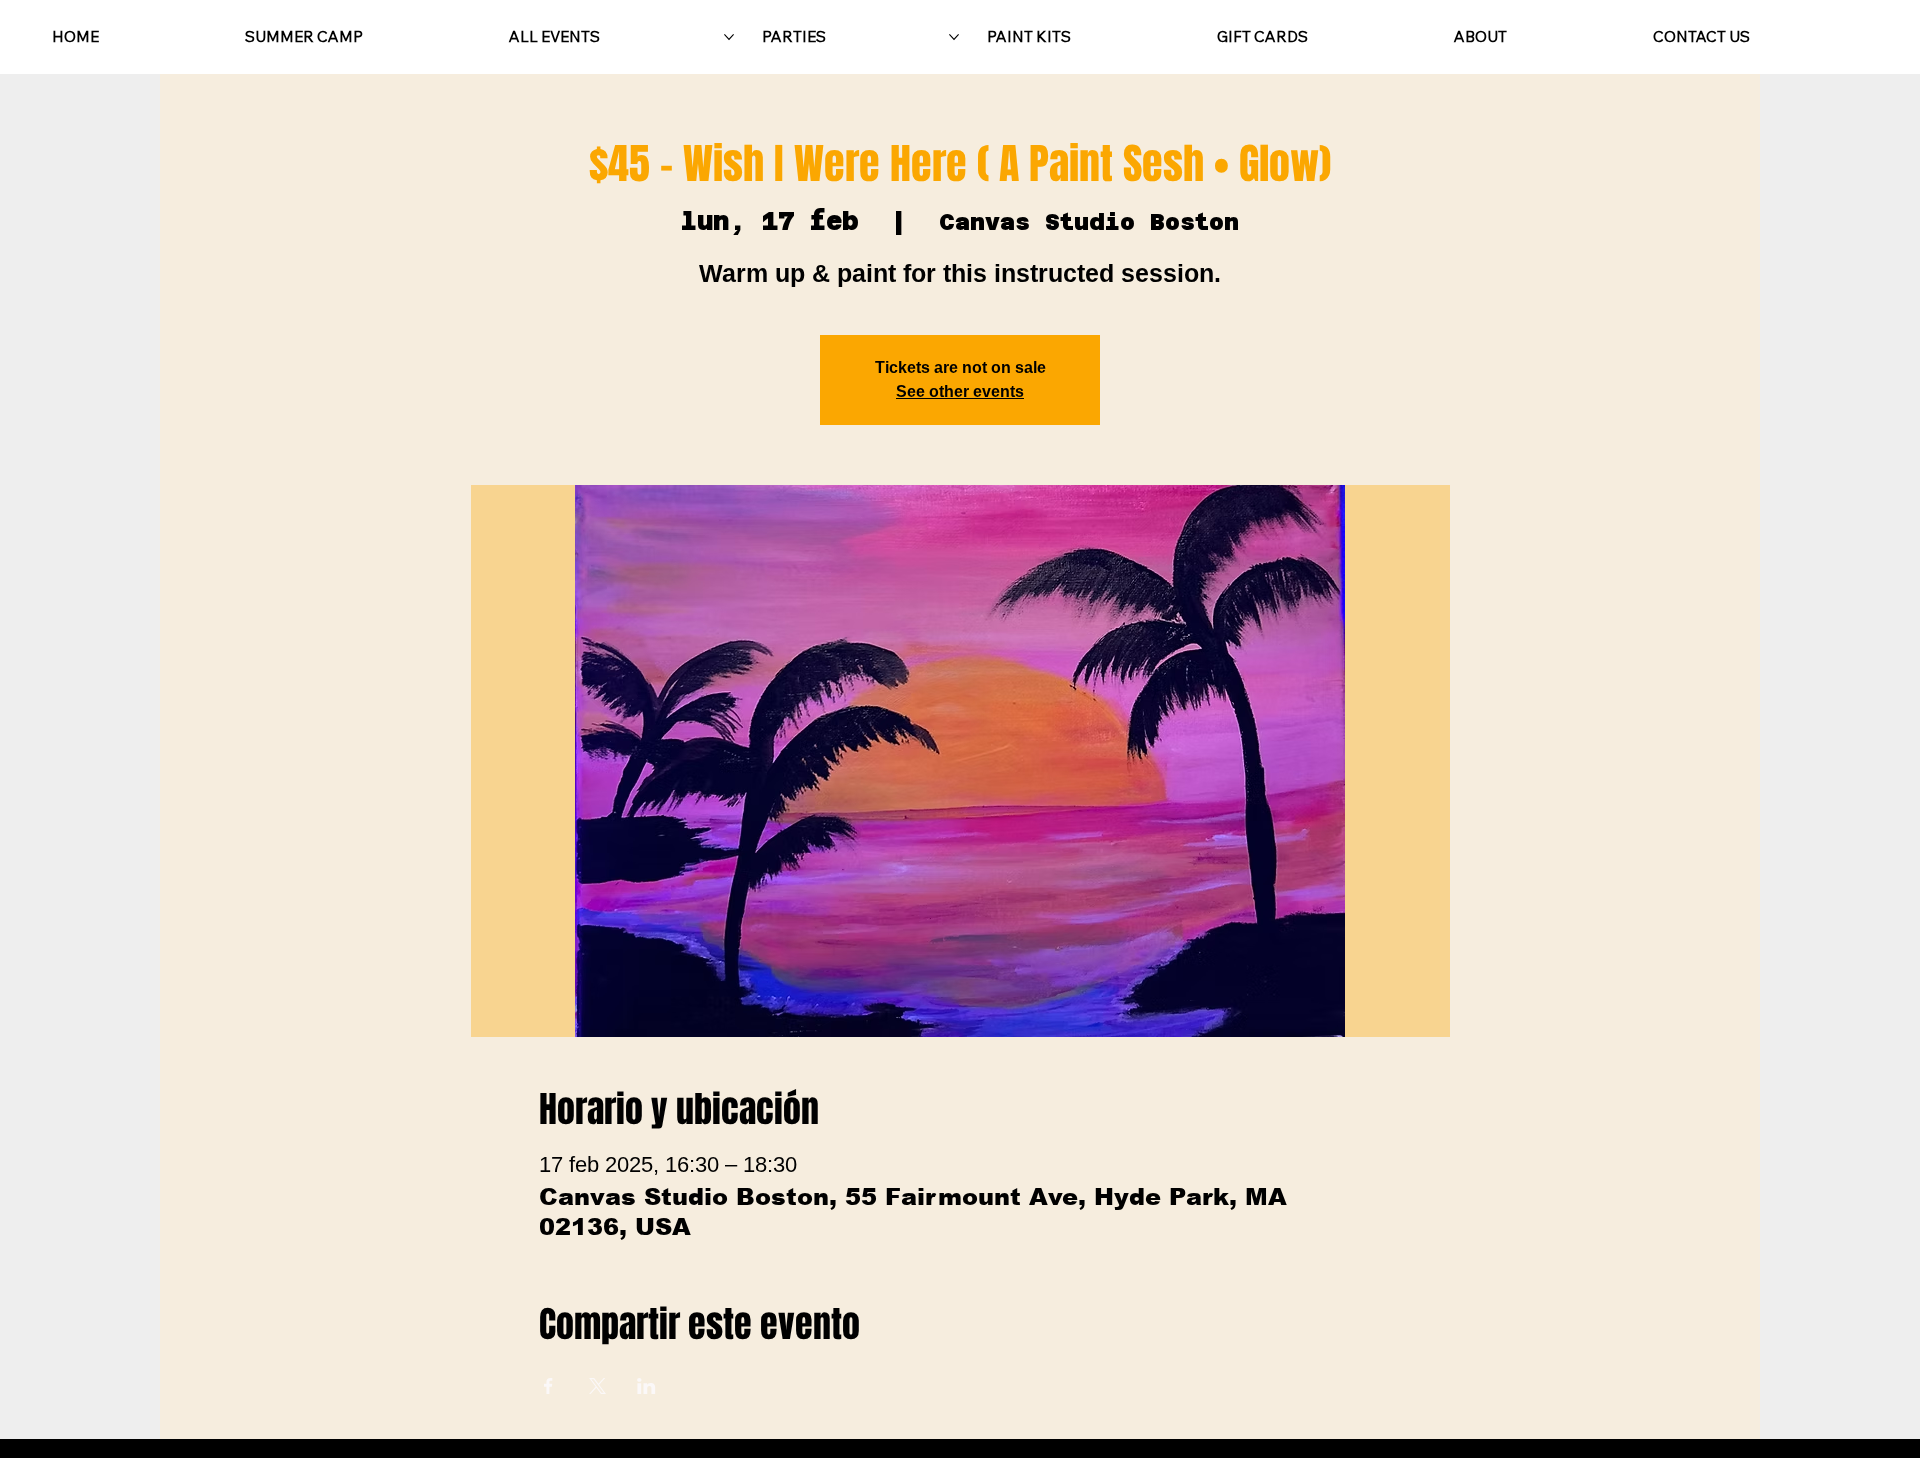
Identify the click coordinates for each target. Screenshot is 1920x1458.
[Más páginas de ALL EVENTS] (729, 37)
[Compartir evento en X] (597, 1386)
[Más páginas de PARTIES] (954, 37)
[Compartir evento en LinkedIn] (646, 1386)
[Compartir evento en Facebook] (548, 1386)
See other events (960, 391)
